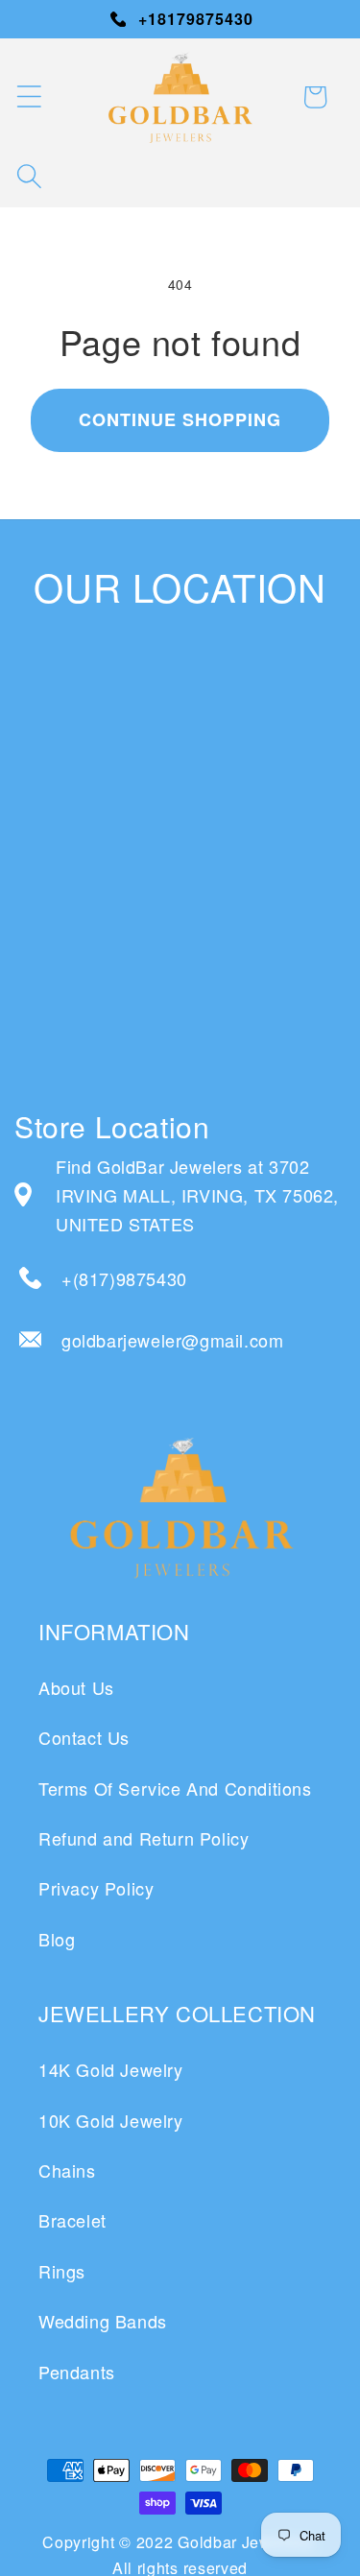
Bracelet (72, 2220)
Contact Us (84, 1737)
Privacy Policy (96, 1888)
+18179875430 (196, 19)
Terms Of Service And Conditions (175, 1788)
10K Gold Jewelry (111, 2120)
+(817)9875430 (124, 1278)
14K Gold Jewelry (111, 2069)
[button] (29, 97)
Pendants (77, 2372)
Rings (62, 2271)
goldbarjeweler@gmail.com (172, 1340)
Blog (57, 1939)
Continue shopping (180, 419)
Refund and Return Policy (144, 1838)
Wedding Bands (103, 2321)
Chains (67, 2170)
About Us (76, 1687)
